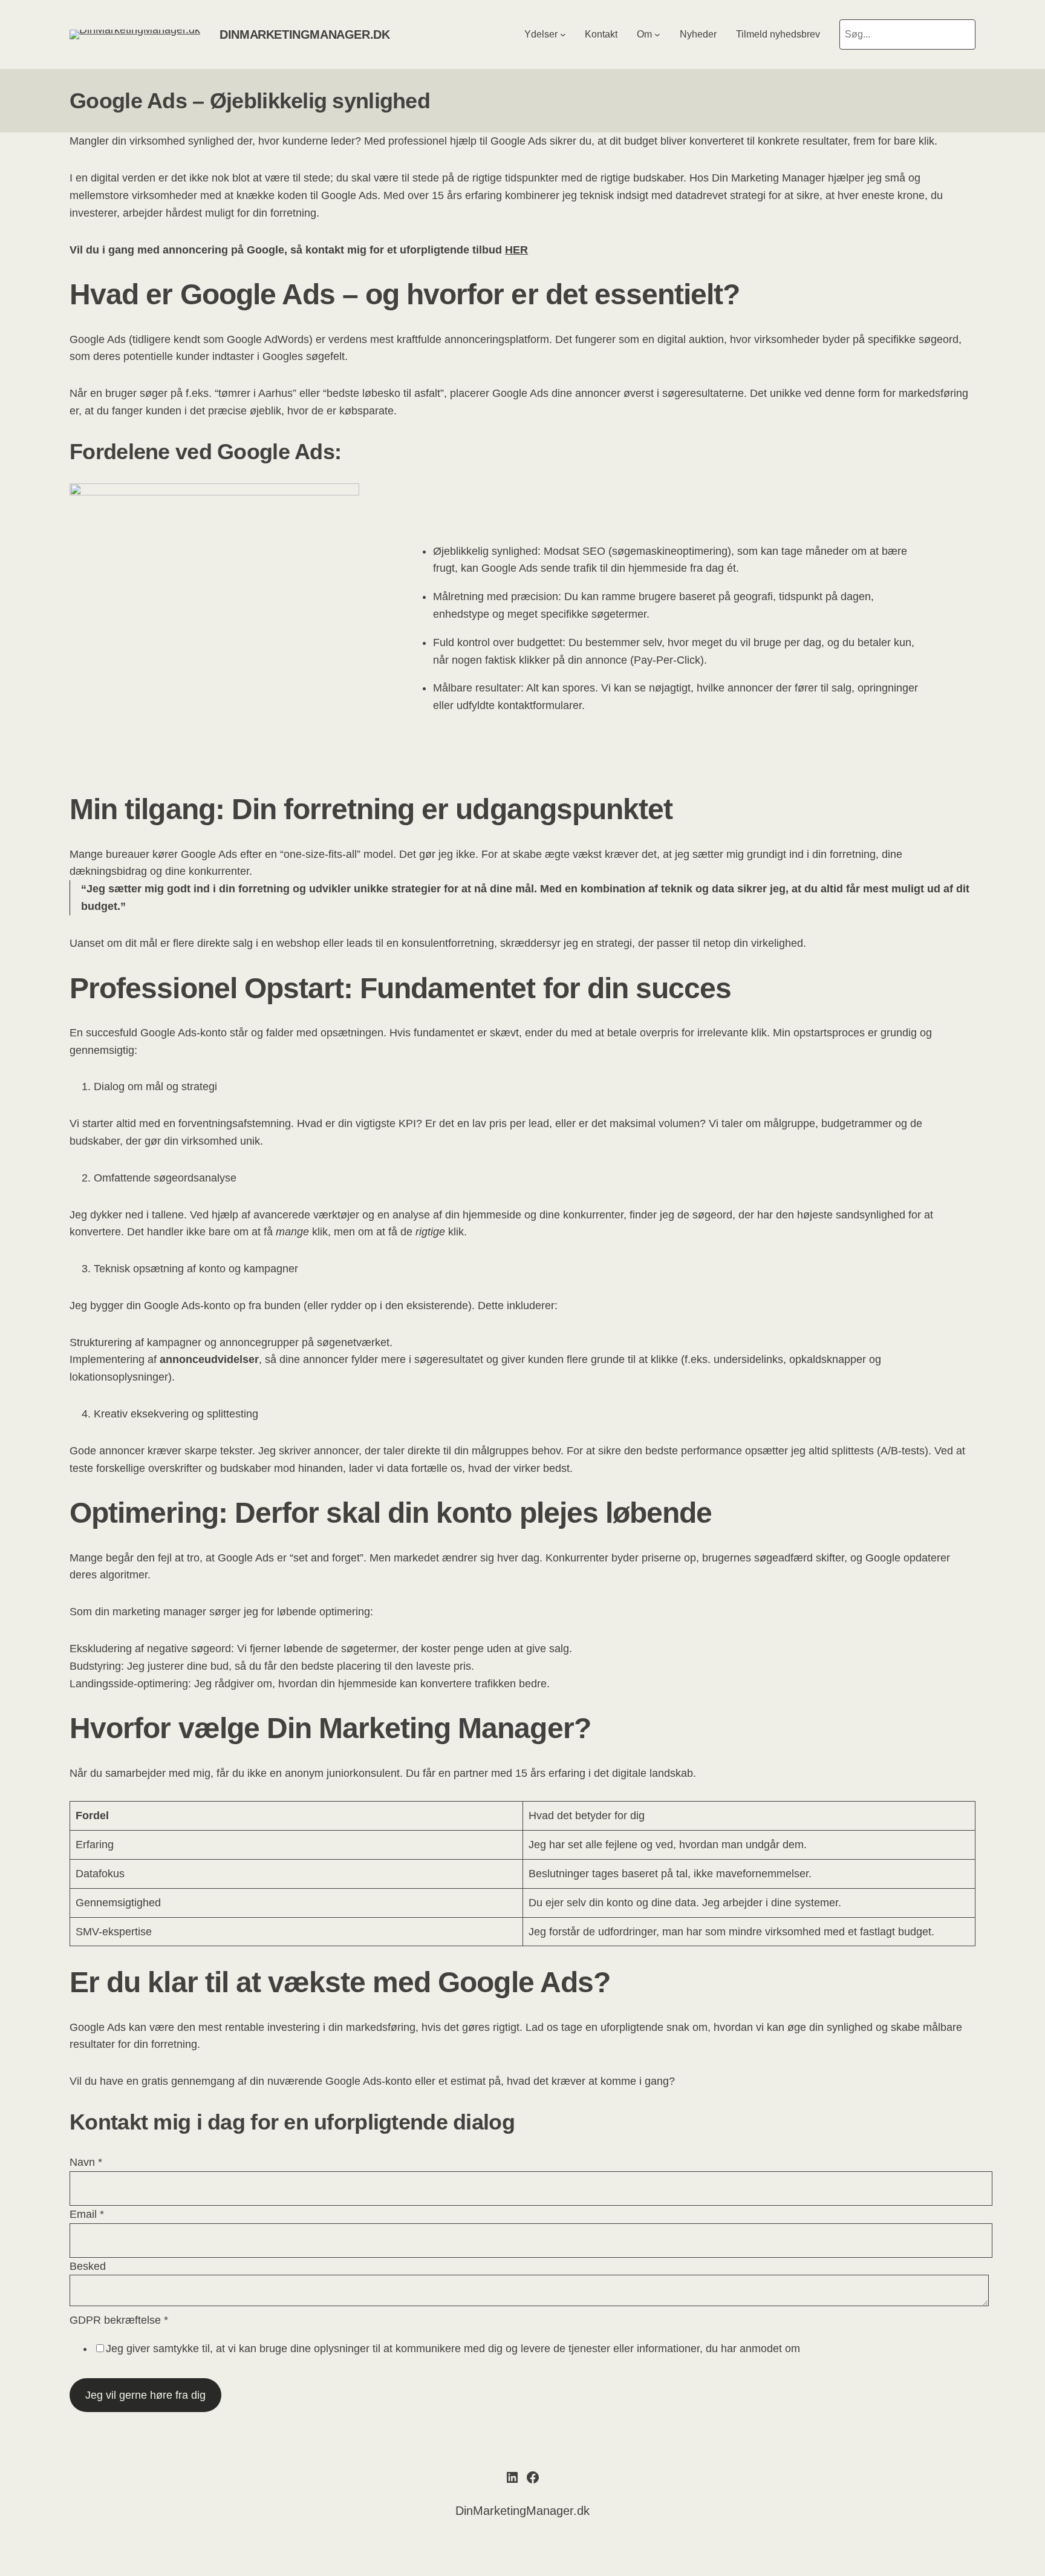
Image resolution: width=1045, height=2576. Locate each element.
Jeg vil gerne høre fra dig (145, 2395)
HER (516, 250)
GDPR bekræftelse (119, 2320)
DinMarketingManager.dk (304, 34)
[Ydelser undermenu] (563, 34)
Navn (86, 2162)
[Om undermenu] (657, 34)
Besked (88, 2266)
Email (87, 2214)
